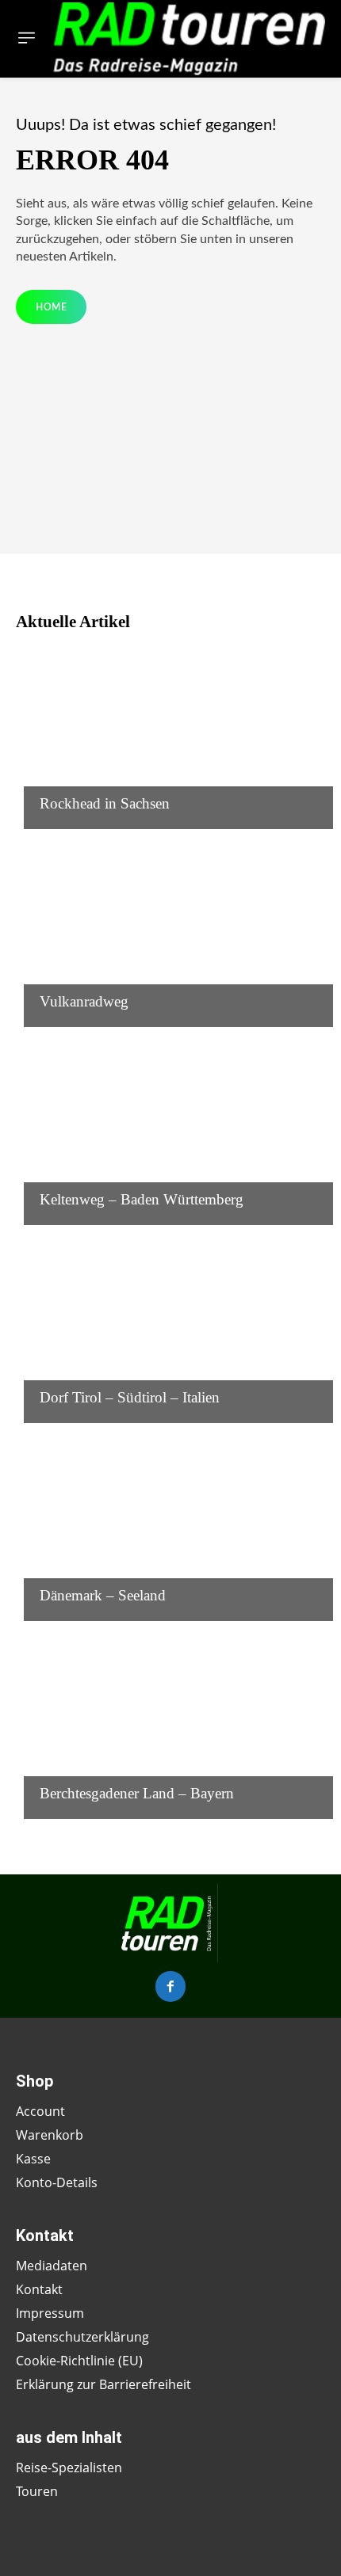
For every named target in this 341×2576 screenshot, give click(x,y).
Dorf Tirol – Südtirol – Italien (130, 1397)
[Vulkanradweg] (170, 932)
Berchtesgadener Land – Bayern (137, 1793)
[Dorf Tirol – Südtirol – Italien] (170, 1328)
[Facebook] (170, 1986)
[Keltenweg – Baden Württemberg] (170, 1130)
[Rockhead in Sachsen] (170, 734)
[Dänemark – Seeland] (170, 1526)
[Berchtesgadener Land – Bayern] (170, 1724)
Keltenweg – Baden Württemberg (142, 1199)
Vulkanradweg (84, 1001)
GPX (51, 773)
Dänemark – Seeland (103, 1595)
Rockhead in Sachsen (105, 803)
